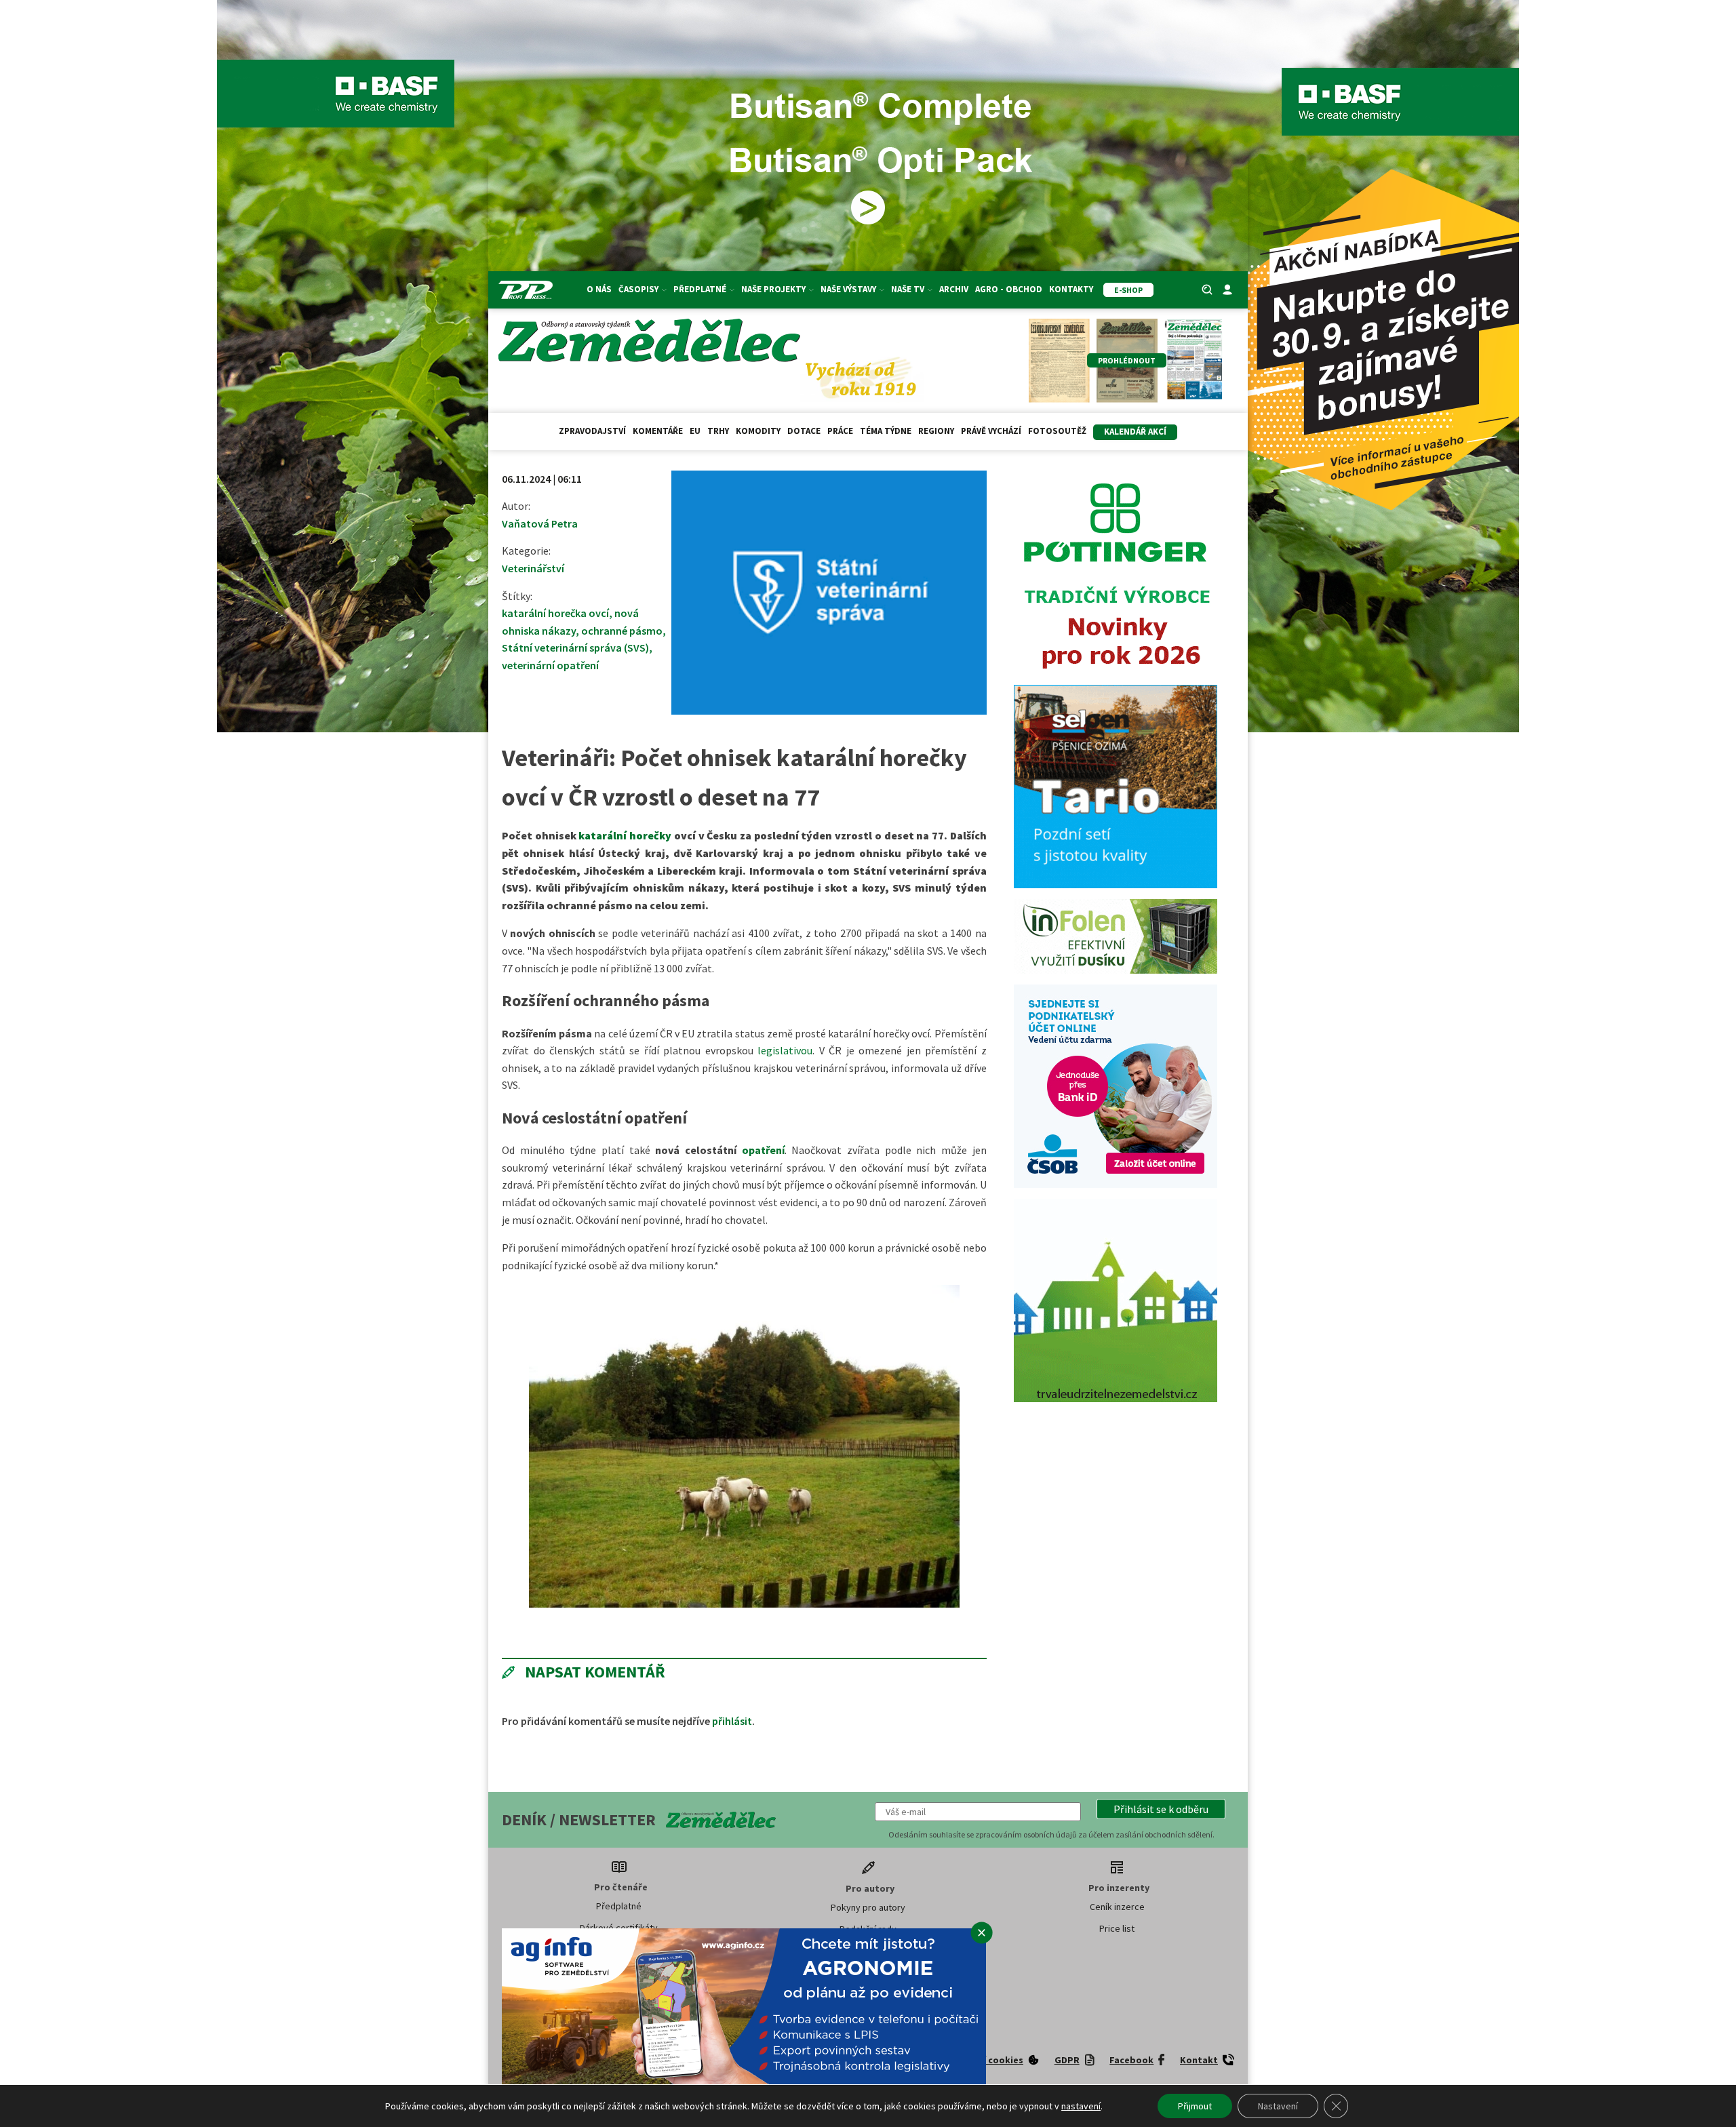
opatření (763, 1150)
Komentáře (658, 431)
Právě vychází (991, 431)
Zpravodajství (592, 431)
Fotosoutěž (1057, 431)
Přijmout (1195, 2106)
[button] (1161, 1809)
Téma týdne (886, 431)
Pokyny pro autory (868, 1907)
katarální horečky (625, 835)
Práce (840, 431)
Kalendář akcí (1135, 432)
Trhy (718, 431)
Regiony (936, 431)
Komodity (758, 431)
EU (695, 431)
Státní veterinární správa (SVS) (575, 648)
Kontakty (1071, 289)
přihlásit (732, 1721)
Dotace (804, 431)
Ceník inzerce (1117, 1907)
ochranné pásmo (622, 631)
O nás (599, 289)
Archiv (954, 289)
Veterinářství (533, 568)
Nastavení (1278, 2106)
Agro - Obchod (1009, 289)
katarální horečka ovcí (555, 613)
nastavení (1081, 2106)
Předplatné (619, 1906)
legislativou (785, 1050)
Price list (1117, 1928)
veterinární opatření (550, 665)
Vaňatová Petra (540, 523)
